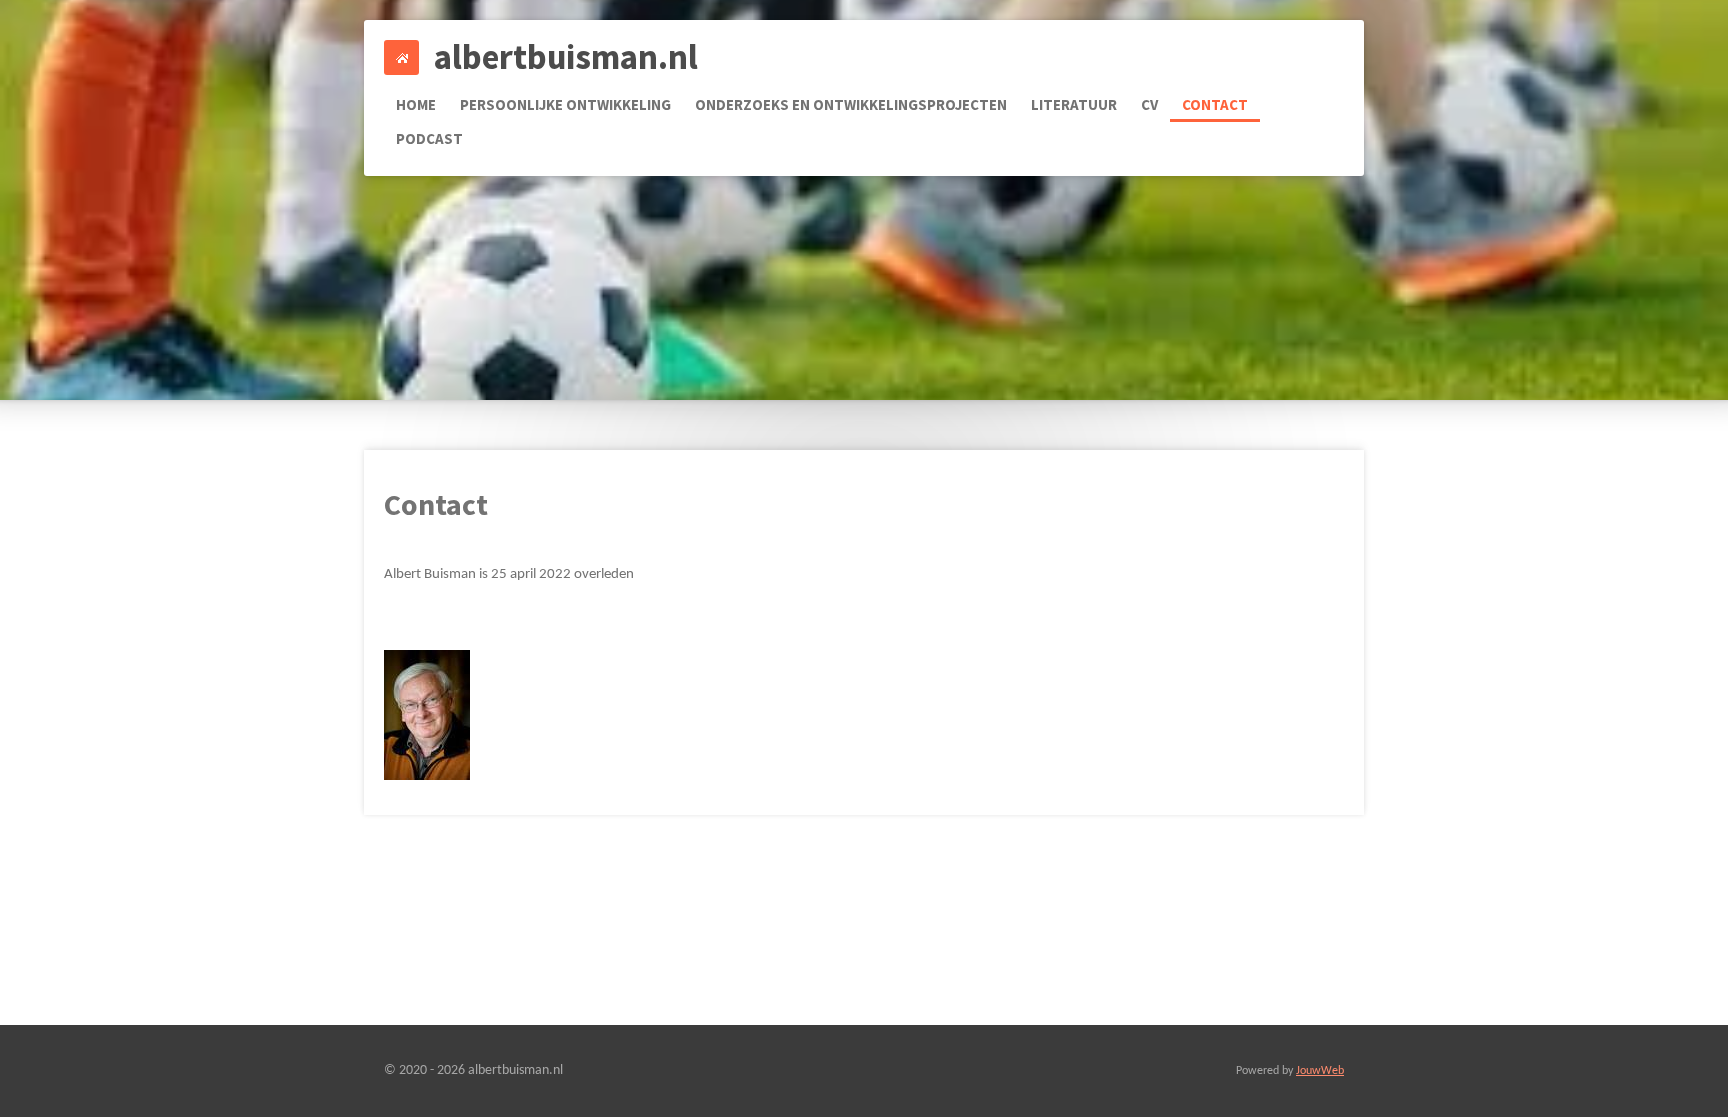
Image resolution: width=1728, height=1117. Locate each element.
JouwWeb (1320, 1071)
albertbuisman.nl (566, 57)
